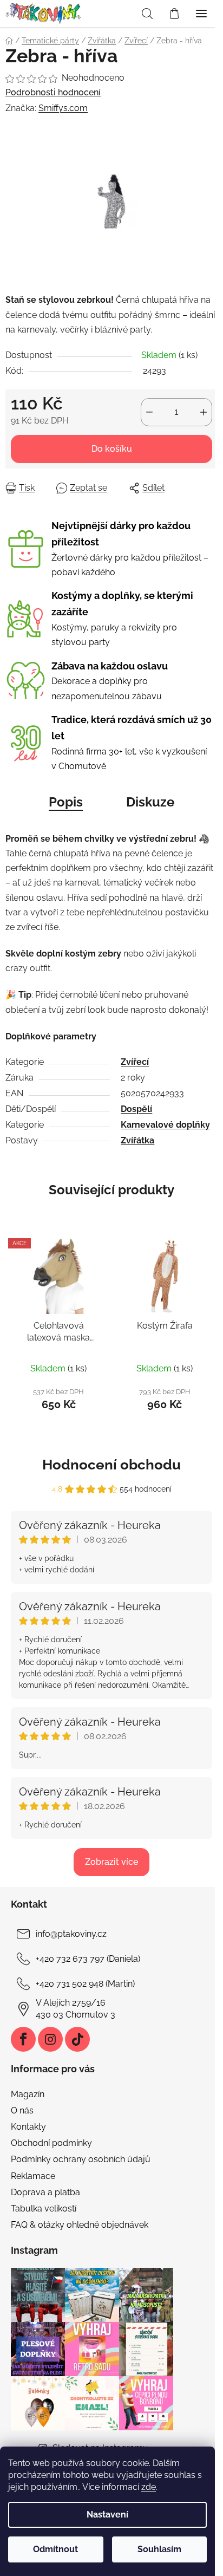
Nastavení (107, 2515)
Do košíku (112, 449)
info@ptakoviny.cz (71, 1934)
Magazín (28, 2094)
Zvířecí (135, 1062)
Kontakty (28, 2127)
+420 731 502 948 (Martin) (85, 1984)
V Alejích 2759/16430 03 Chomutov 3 (76, 2009)
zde (149, 2487)
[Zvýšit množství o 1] (204, 412)
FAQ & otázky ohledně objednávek (80, 2225)
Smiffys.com (63, 108)
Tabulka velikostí (44, 2209)
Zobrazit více (111, 1862)
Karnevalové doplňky (165, 1125)
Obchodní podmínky (51, 2143)
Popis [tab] (66, 802)
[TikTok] (77, 2039)
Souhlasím (159, 2549)
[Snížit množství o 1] (149, 412)
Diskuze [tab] (150, 802)
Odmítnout (55, 2549)
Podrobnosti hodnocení (53, 92)
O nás (22, 2110)
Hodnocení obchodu (111, 1465)
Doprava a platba (45, 2192)
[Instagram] (50, 2039)
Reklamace (33, 2176)
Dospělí (136, 1109)
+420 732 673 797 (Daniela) (88, 1959)
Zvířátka (137, 1140)
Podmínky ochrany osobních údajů (81, 2159)
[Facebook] (23, 2039)
